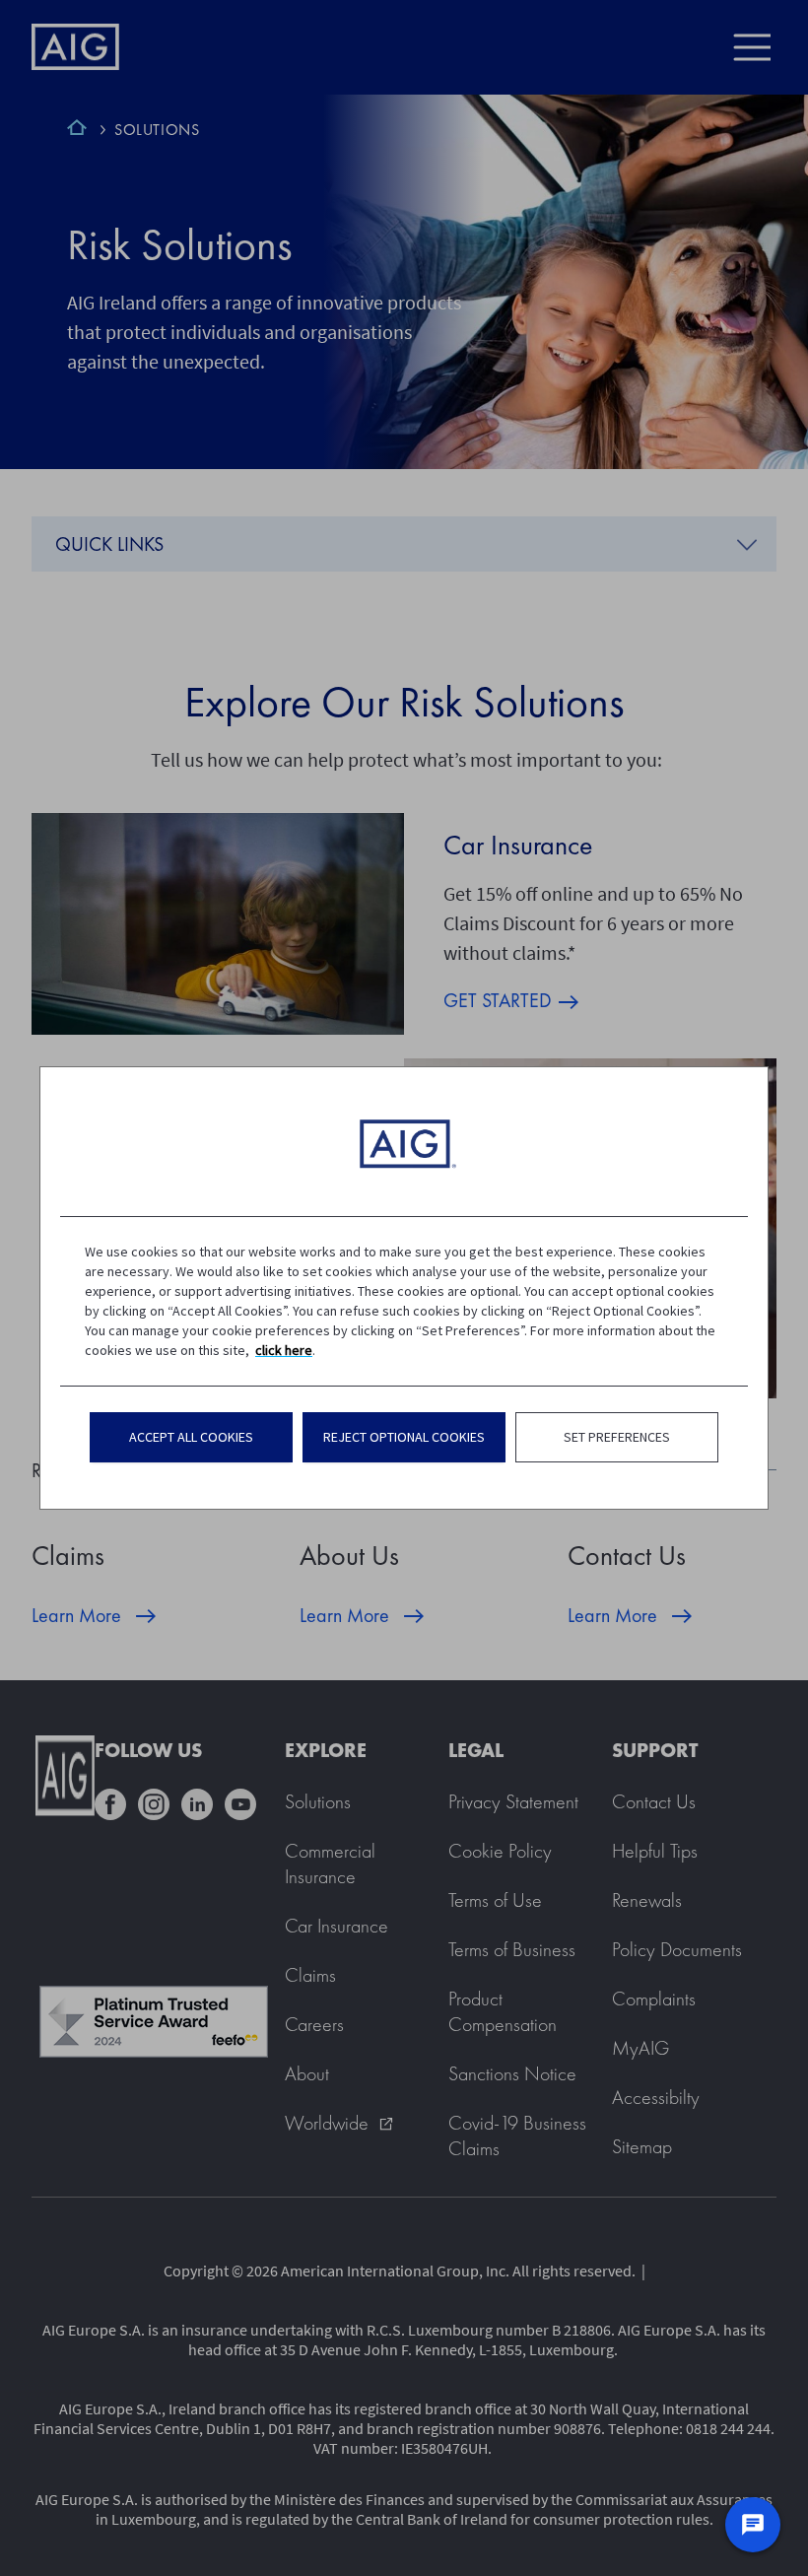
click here (284, 1350)
